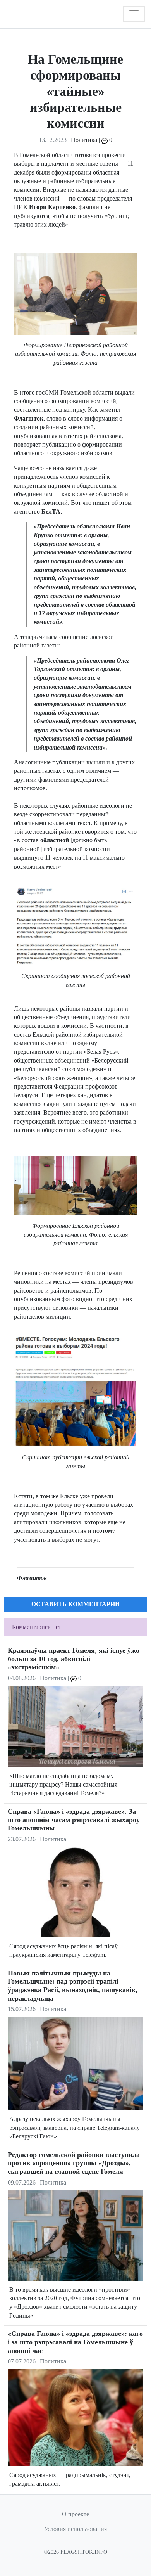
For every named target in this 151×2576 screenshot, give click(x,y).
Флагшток (32, 1578)
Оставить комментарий (75, 1604)
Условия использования (75, 2529)
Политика (84, 140)
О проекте (75, 2514)
